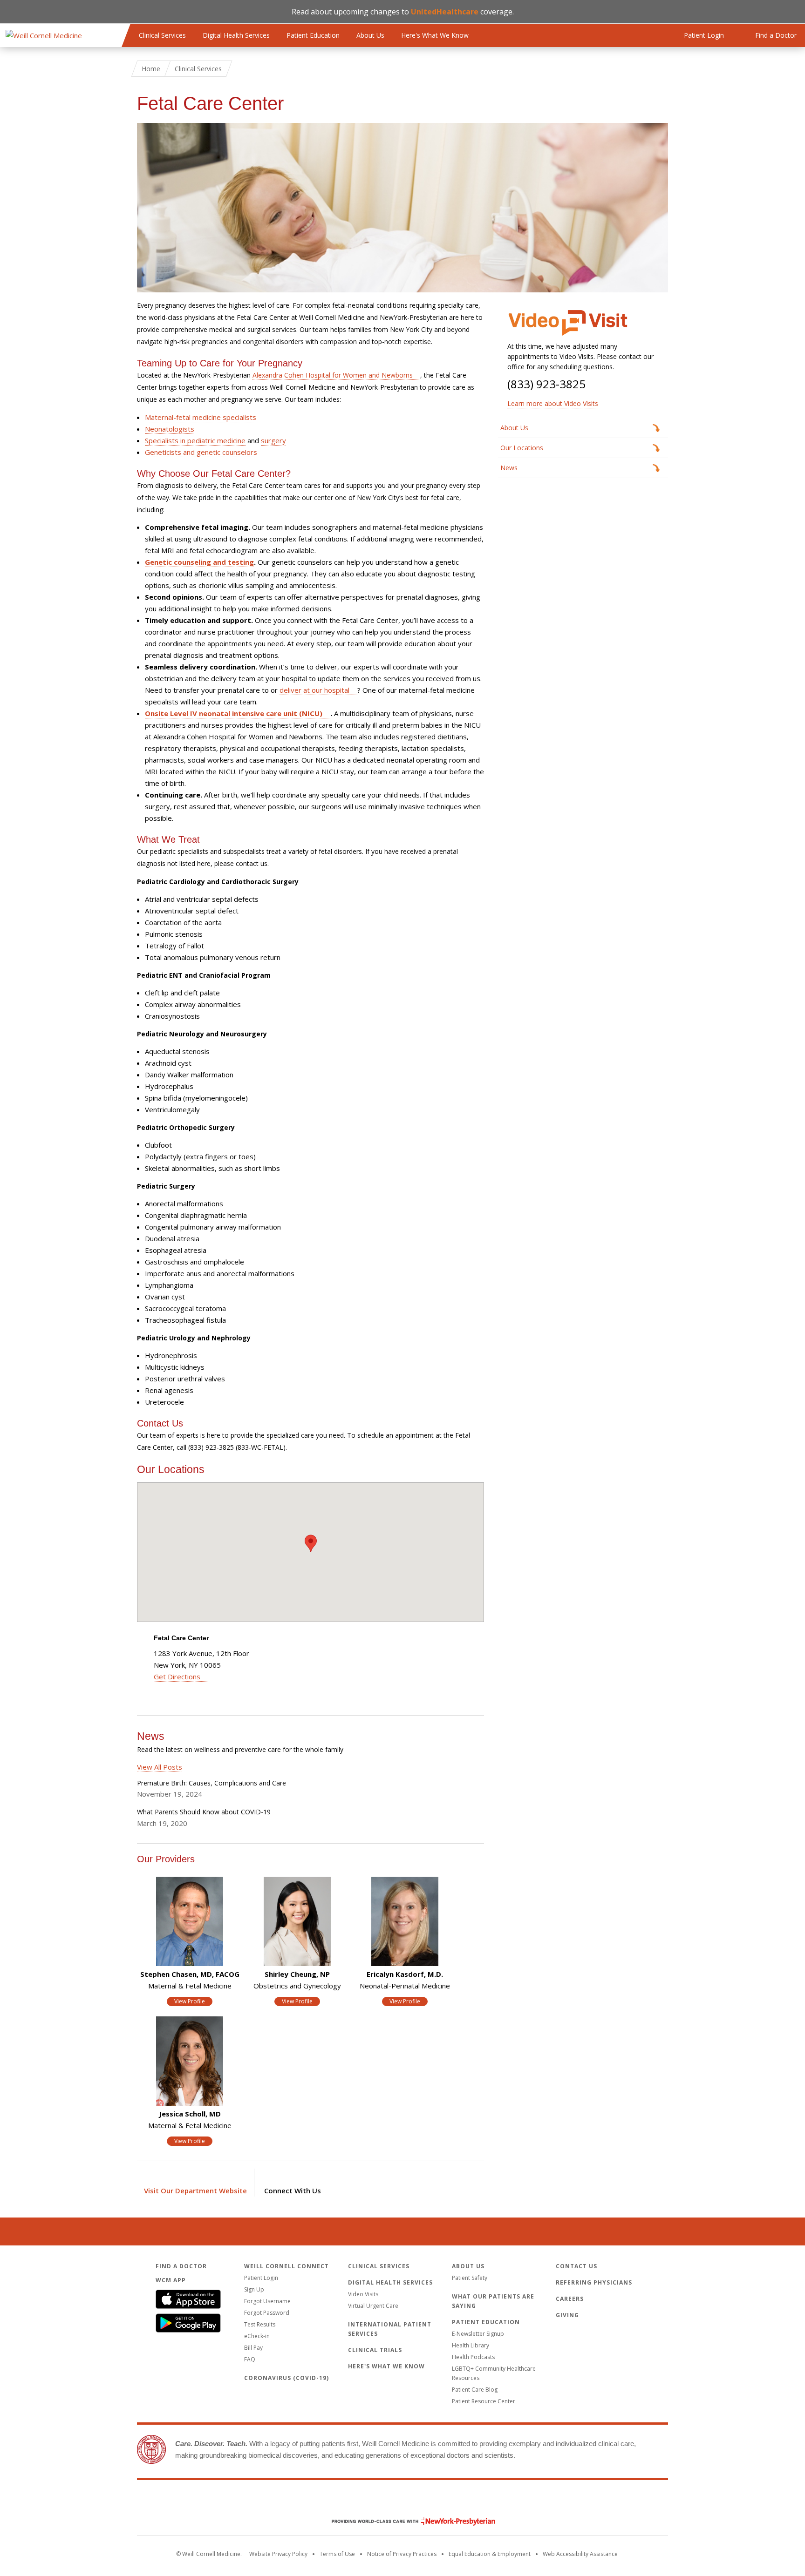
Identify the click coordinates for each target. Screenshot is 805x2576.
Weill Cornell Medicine (402, 2502)
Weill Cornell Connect (287, 2266)
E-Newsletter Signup (478, 2334)
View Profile (190, 2001)
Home (151, 69)
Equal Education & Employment (490, 2554)
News (509, 468)
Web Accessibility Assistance (580, 2554)
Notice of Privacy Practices (402, 2554)
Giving (567, 2315)
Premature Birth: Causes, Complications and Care (211, 1783)
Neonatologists (170, 429)
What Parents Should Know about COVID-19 (205, 1812)
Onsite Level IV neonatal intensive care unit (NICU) (234, 713)
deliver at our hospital (314, 690)
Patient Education (313, 35)
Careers (570, 2299)
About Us (370, 35)
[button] (311, 1543)
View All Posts (160, 1767)
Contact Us (576, 2266)
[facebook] (277, 2179)
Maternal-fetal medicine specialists (201, 417)
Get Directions (177, 1677)
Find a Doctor (181, 2266)
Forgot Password (267, 2313)
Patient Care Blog (475, 2390)
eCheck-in (257, 2336)
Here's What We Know (435, 35)
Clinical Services (162, 35)
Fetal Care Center (181, 1638)
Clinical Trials (375, 2350)
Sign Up (254, 2289)
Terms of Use (337, 2554)
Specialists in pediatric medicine (195, 440)
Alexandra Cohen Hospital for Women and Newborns (333, 375)
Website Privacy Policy (278, 2554)
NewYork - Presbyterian (406, 2521)
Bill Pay (253, 2348)
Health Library (471, 2345)
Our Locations (522, 448)
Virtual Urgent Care (373, 2306)
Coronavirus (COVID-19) (287, 2378)
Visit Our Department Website (195, 2191)
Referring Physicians (594, 2282)
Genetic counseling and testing (199, 562)
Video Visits (363, 2294)
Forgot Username (267, 2301)
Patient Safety (470, 2278)
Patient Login (261, 2278)
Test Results (260, 2324)
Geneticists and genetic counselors (201, 452)
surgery (273, 440)
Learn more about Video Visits (553, 403)
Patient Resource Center (484, 2401)
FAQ (250, 2359)
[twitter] (308, 2179)
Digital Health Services (236, 35)
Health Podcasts (473, 2357)
